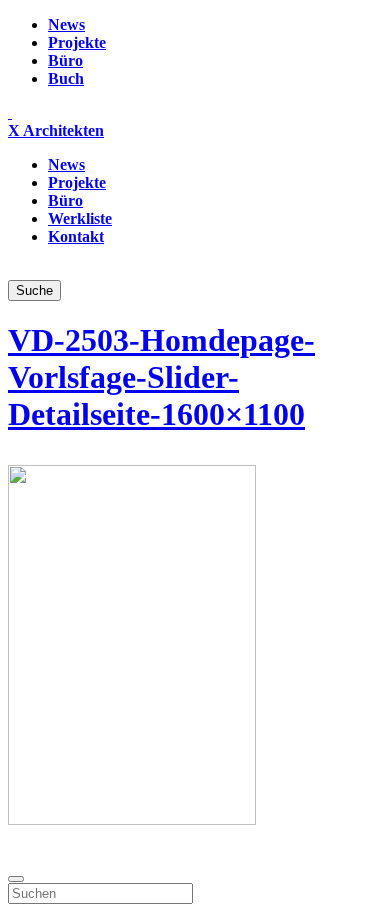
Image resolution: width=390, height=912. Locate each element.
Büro (65, 60)
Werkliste (80, 218)
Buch (66, 78)
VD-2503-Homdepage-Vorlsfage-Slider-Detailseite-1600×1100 (161, 377)
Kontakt (76, 236)
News (66, 24)
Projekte (77, 42)
